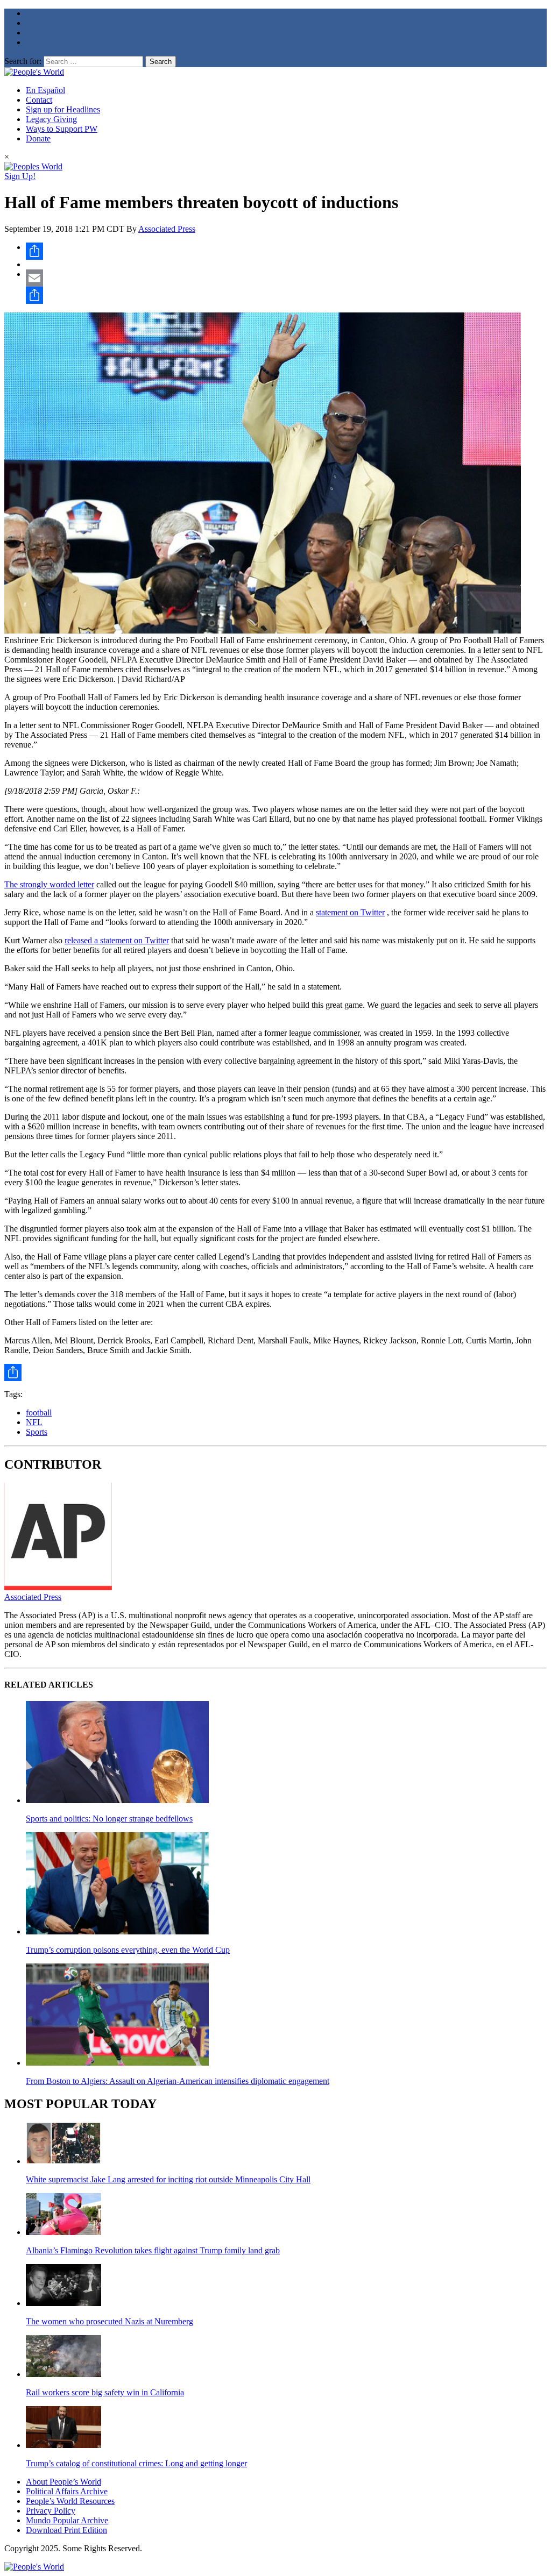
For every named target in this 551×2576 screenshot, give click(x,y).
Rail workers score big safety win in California (105, 2392)
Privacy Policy (51, 2511)
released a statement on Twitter (117, 940)
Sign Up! (20, 176)
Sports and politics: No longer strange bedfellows (109, 1819)
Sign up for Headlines (63, 109)
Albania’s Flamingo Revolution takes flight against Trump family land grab (153, 2250)
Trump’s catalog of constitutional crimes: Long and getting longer (136, 2463)
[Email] (286, 278)
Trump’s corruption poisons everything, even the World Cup (128, 1950)
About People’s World (63, 2482)
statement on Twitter (350, 912)
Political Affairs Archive (67, 2491)
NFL (34, 1422)
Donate (38, 138)
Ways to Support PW (62, 129)
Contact (39, 100)
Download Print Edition (66, 2530)
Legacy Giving (51, 119)
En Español (45, 90)
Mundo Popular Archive (67, 2520)
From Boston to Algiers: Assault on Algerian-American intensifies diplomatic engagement (178, 2081)
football (39, 1412)
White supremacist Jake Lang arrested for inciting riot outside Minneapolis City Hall (168, 2179)
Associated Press (167, 229)
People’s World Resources (70, 2501)
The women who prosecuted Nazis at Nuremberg (110, 2321)
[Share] (286, 251)
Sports (37, 1432)
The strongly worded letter (49, 884)
